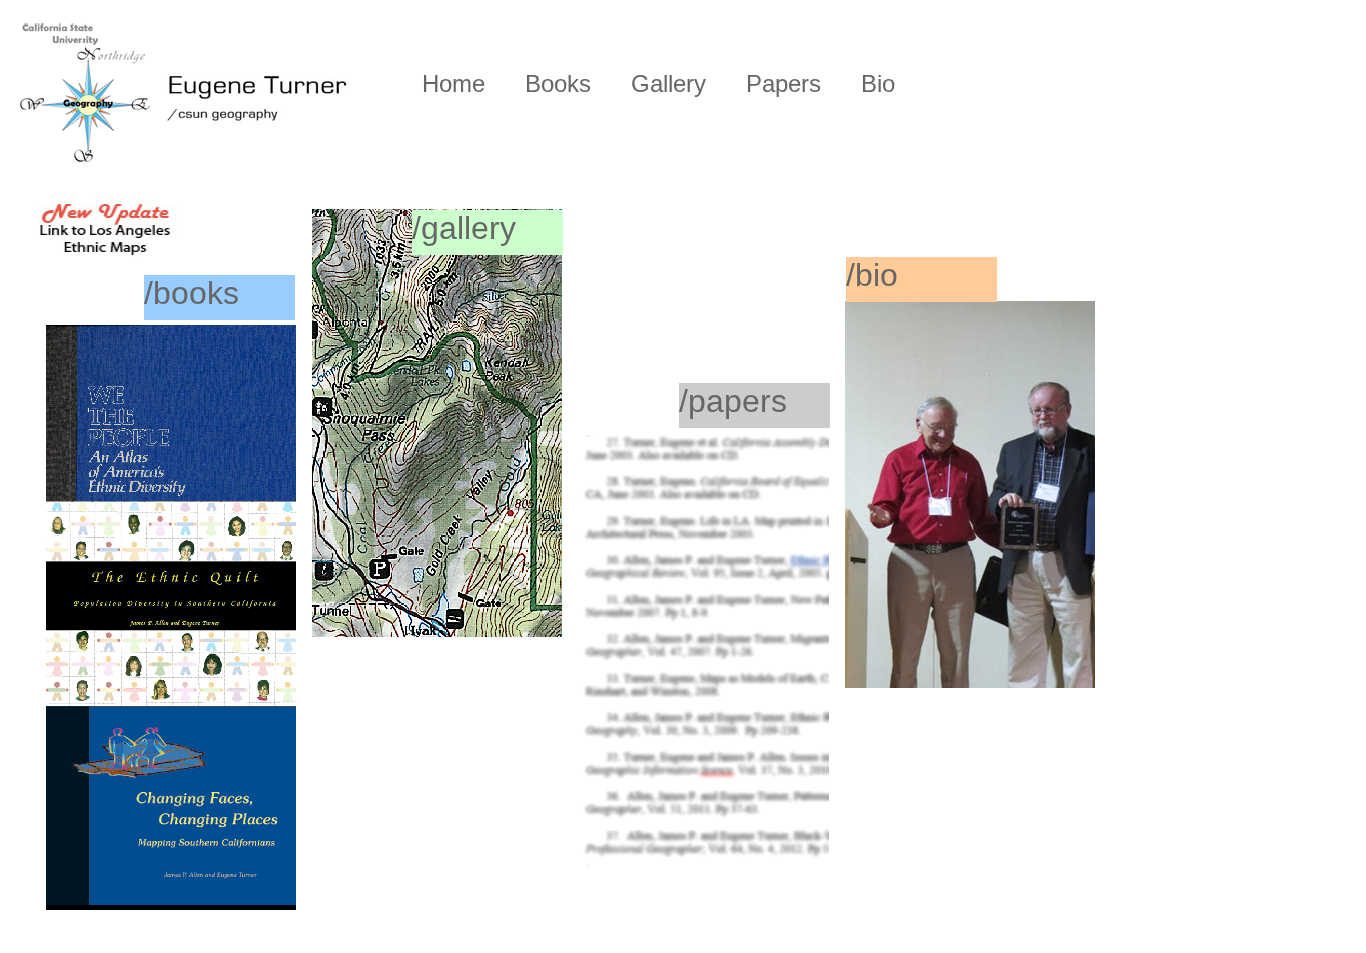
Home (453, 83)
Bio (878, 83)
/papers (733, 401)
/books (191, 293)
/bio (872, 275)
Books (558, 83)
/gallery (464, 228)
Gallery (668, 83)
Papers (783, 83)
